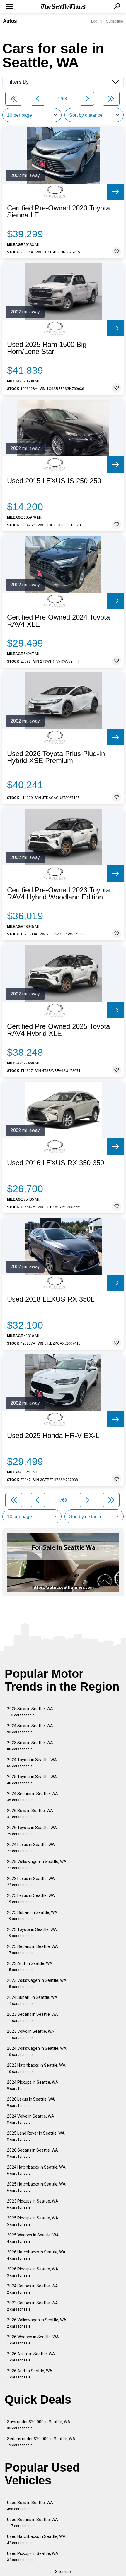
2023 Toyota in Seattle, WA (32, 1933)
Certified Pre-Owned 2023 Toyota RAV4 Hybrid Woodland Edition (58, 894)
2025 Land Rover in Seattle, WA (36, 2136)
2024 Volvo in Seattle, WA (31, 2119)
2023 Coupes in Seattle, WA (33, 2306)
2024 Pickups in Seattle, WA (33, 2085)
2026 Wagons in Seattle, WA (33, 2340)
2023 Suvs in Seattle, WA (30, 1746)
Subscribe (115, 21)
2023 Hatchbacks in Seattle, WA (36, 2068)
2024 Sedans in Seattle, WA (33, 1797)
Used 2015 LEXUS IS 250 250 (54, 481)
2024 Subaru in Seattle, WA (32, 2000)
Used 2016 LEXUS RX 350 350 (56, 1163)
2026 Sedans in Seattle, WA (33, 2153)
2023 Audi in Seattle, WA (30, 1966)
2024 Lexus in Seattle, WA (31, 1848)
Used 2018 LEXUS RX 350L (51, 1299)
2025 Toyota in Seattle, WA (32, 1780)
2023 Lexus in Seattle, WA (31, 1882)
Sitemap (63, 2572)
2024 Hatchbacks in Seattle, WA (36, 2170)
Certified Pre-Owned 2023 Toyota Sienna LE (58, 212)
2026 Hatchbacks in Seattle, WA (36, 2255)
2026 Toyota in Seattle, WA (32, 1831)
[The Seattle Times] (63, 7)
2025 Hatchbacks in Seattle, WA (36, 2187)
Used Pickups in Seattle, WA (33, 2557)
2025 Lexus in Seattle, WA (31, 1899)
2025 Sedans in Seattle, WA (33, 1949)
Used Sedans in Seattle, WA (33, 2523)
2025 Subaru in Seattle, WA (32, 1916)
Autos (10, 21)
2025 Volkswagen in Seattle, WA (37, 1865)
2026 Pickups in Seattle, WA (33, 2272)
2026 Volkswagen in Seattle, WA (37, 2323)
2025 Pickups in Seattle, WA (33, 2221)
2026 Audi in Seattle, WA (30, 2374)
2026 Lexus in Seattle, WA (31, 2102)
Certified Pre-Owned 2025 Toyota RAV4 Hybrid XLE (58, 1030)
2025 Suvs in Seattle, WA (30, 1712)
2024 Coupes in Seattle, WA (33, 2289)
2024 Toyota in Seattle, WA (32, 1763)
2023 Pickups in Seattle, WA (33, 2204)
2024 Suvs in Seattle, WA (30, 1729)
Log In (96, 21)
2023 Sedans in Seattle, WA (33, 2017)
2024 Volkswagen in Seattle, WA (37, 2051)
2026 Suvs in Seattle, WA (30, 1814)
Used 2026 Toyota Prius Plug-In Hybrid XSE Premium (56, 757)
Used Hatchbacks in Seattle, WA (36, 2540)
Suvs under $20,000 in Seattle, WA (39, 2425)
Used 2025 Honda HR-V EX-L (53, 1436)
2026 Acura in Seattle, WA (31, 2357)
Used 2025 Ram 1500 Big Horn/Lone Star (47, 348)
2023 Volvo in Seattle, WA (31, 2034)
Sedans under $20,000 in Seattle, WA (41, 2442)
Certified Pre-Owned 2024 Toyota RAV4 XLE (58, 621)
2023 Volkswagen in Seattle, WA (37, 1983)
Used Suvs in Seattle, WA (30, 2506)
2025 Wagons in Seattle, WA (33, 2238)
